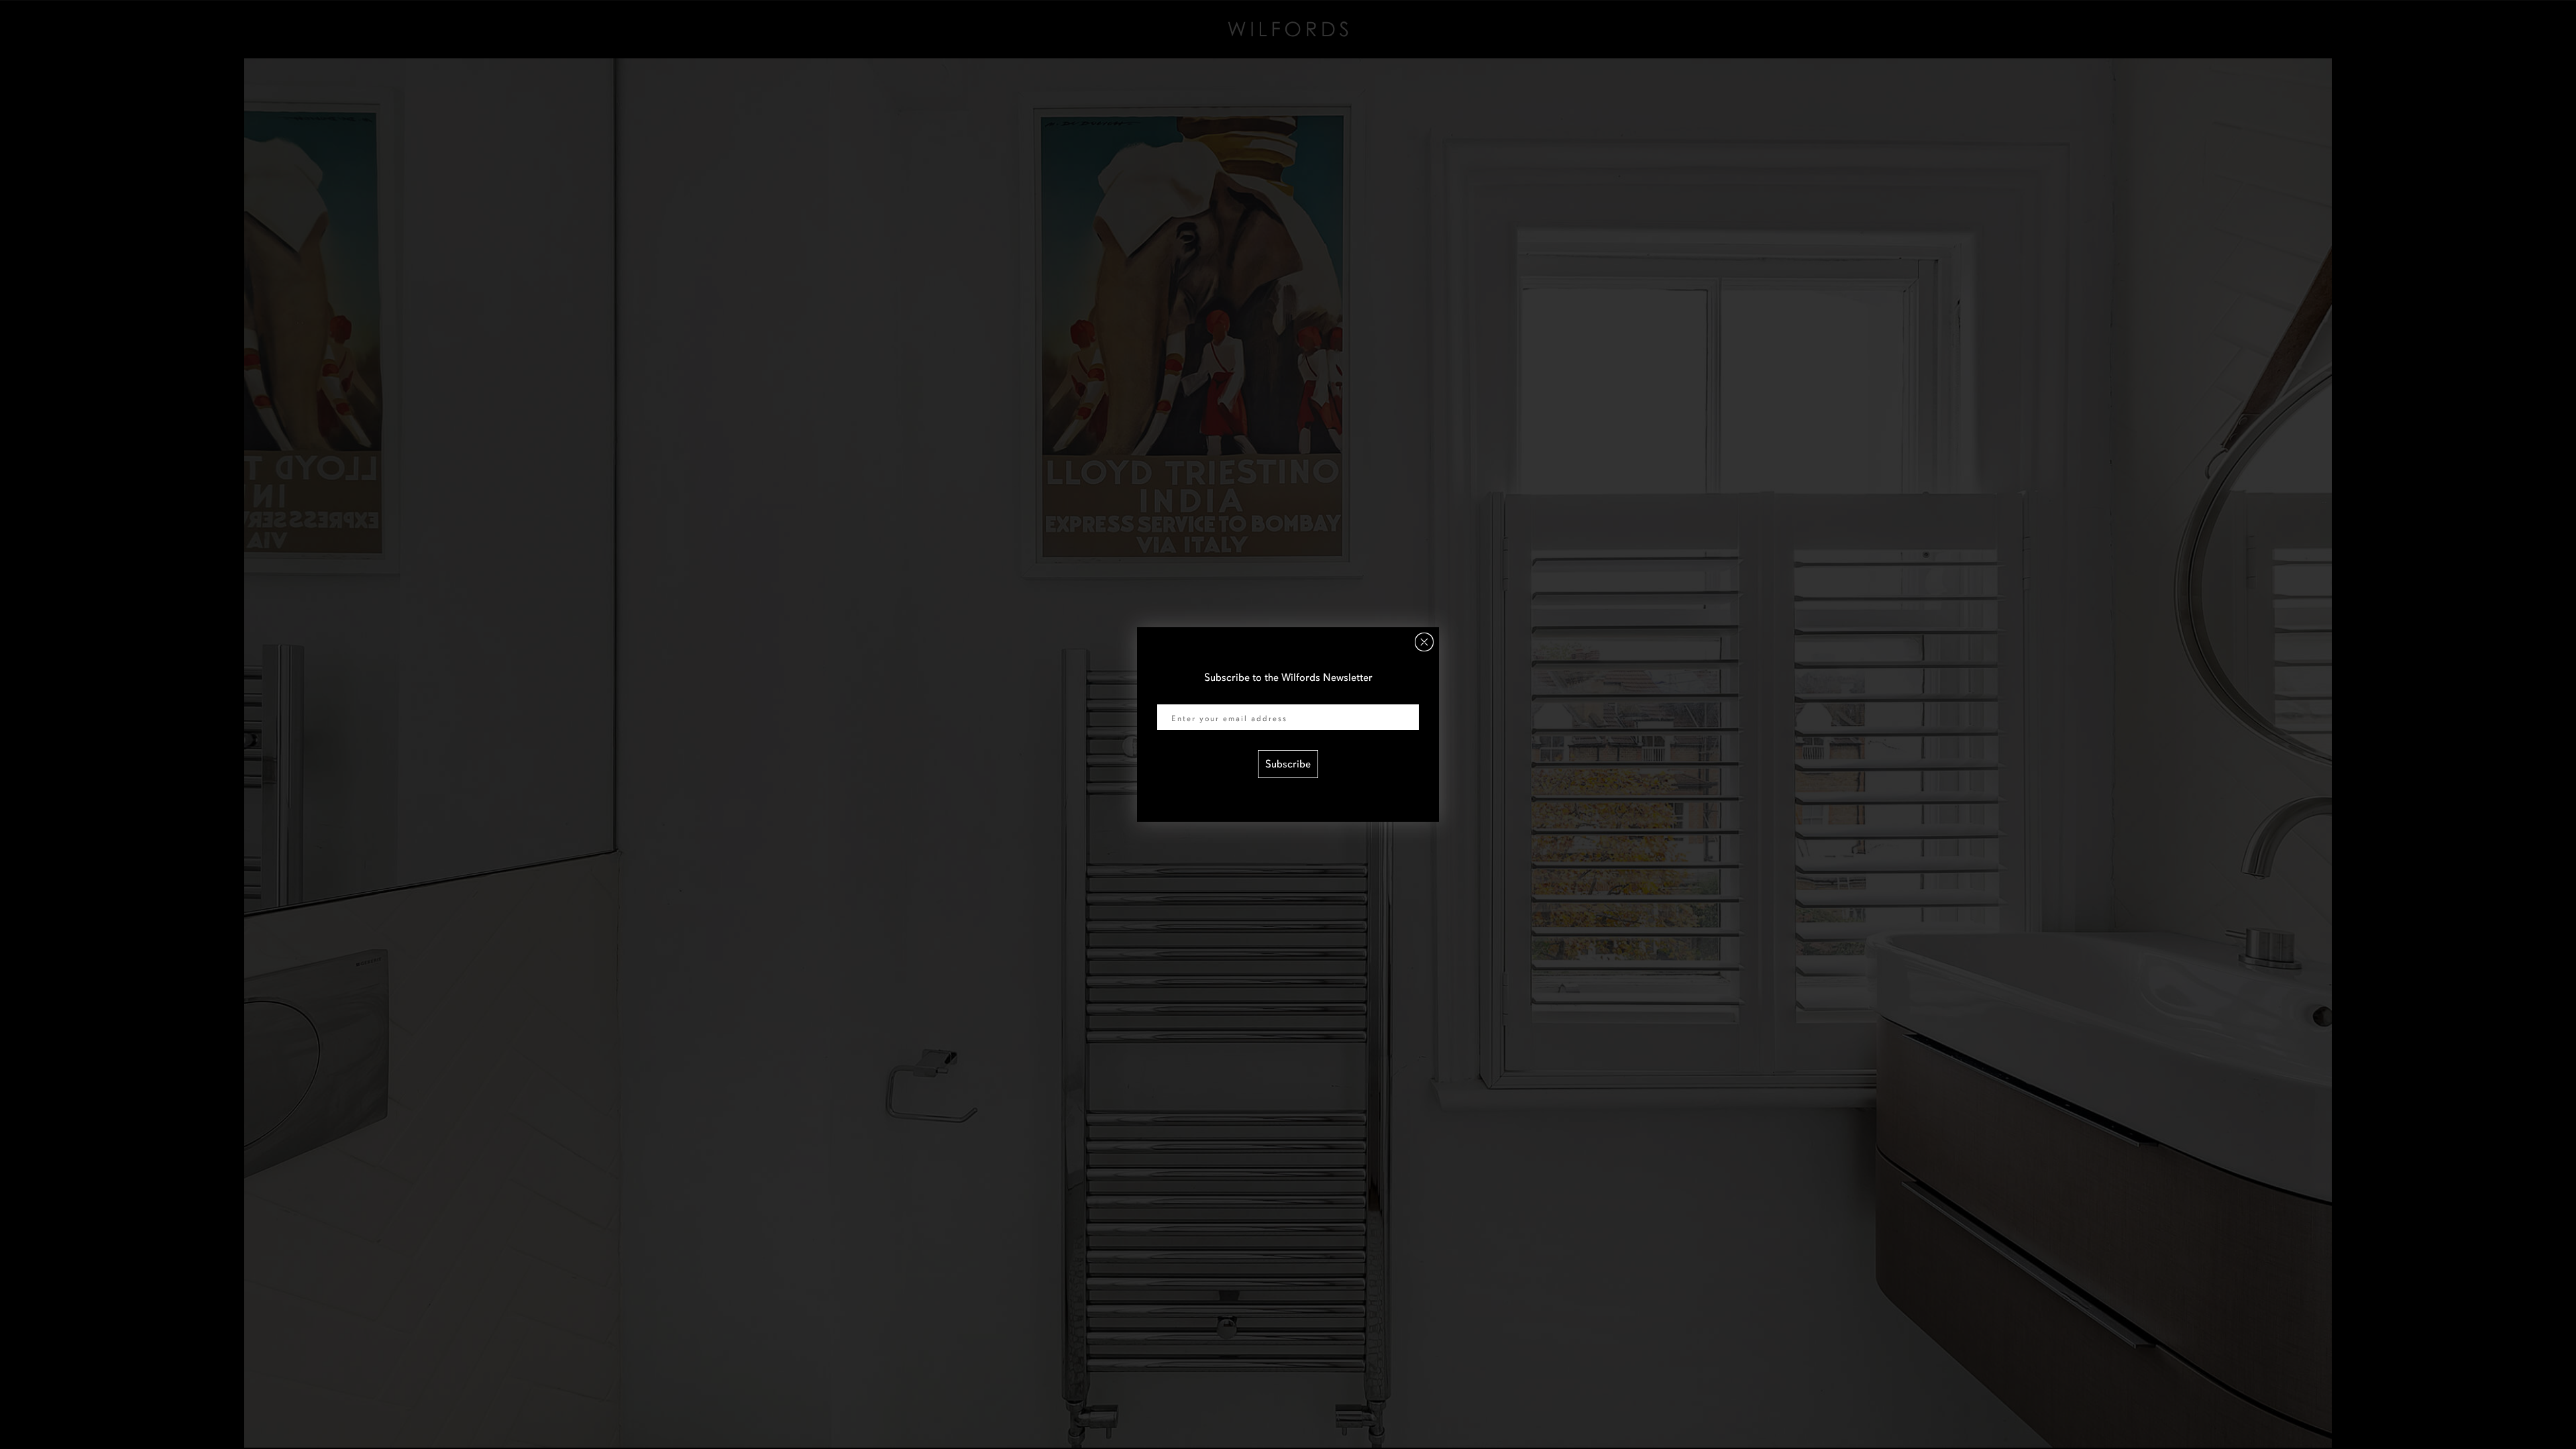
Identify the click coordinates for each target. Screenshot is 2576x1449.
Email (1170, 696)
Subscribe (1288, 764)
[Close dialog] (1424, 642)
